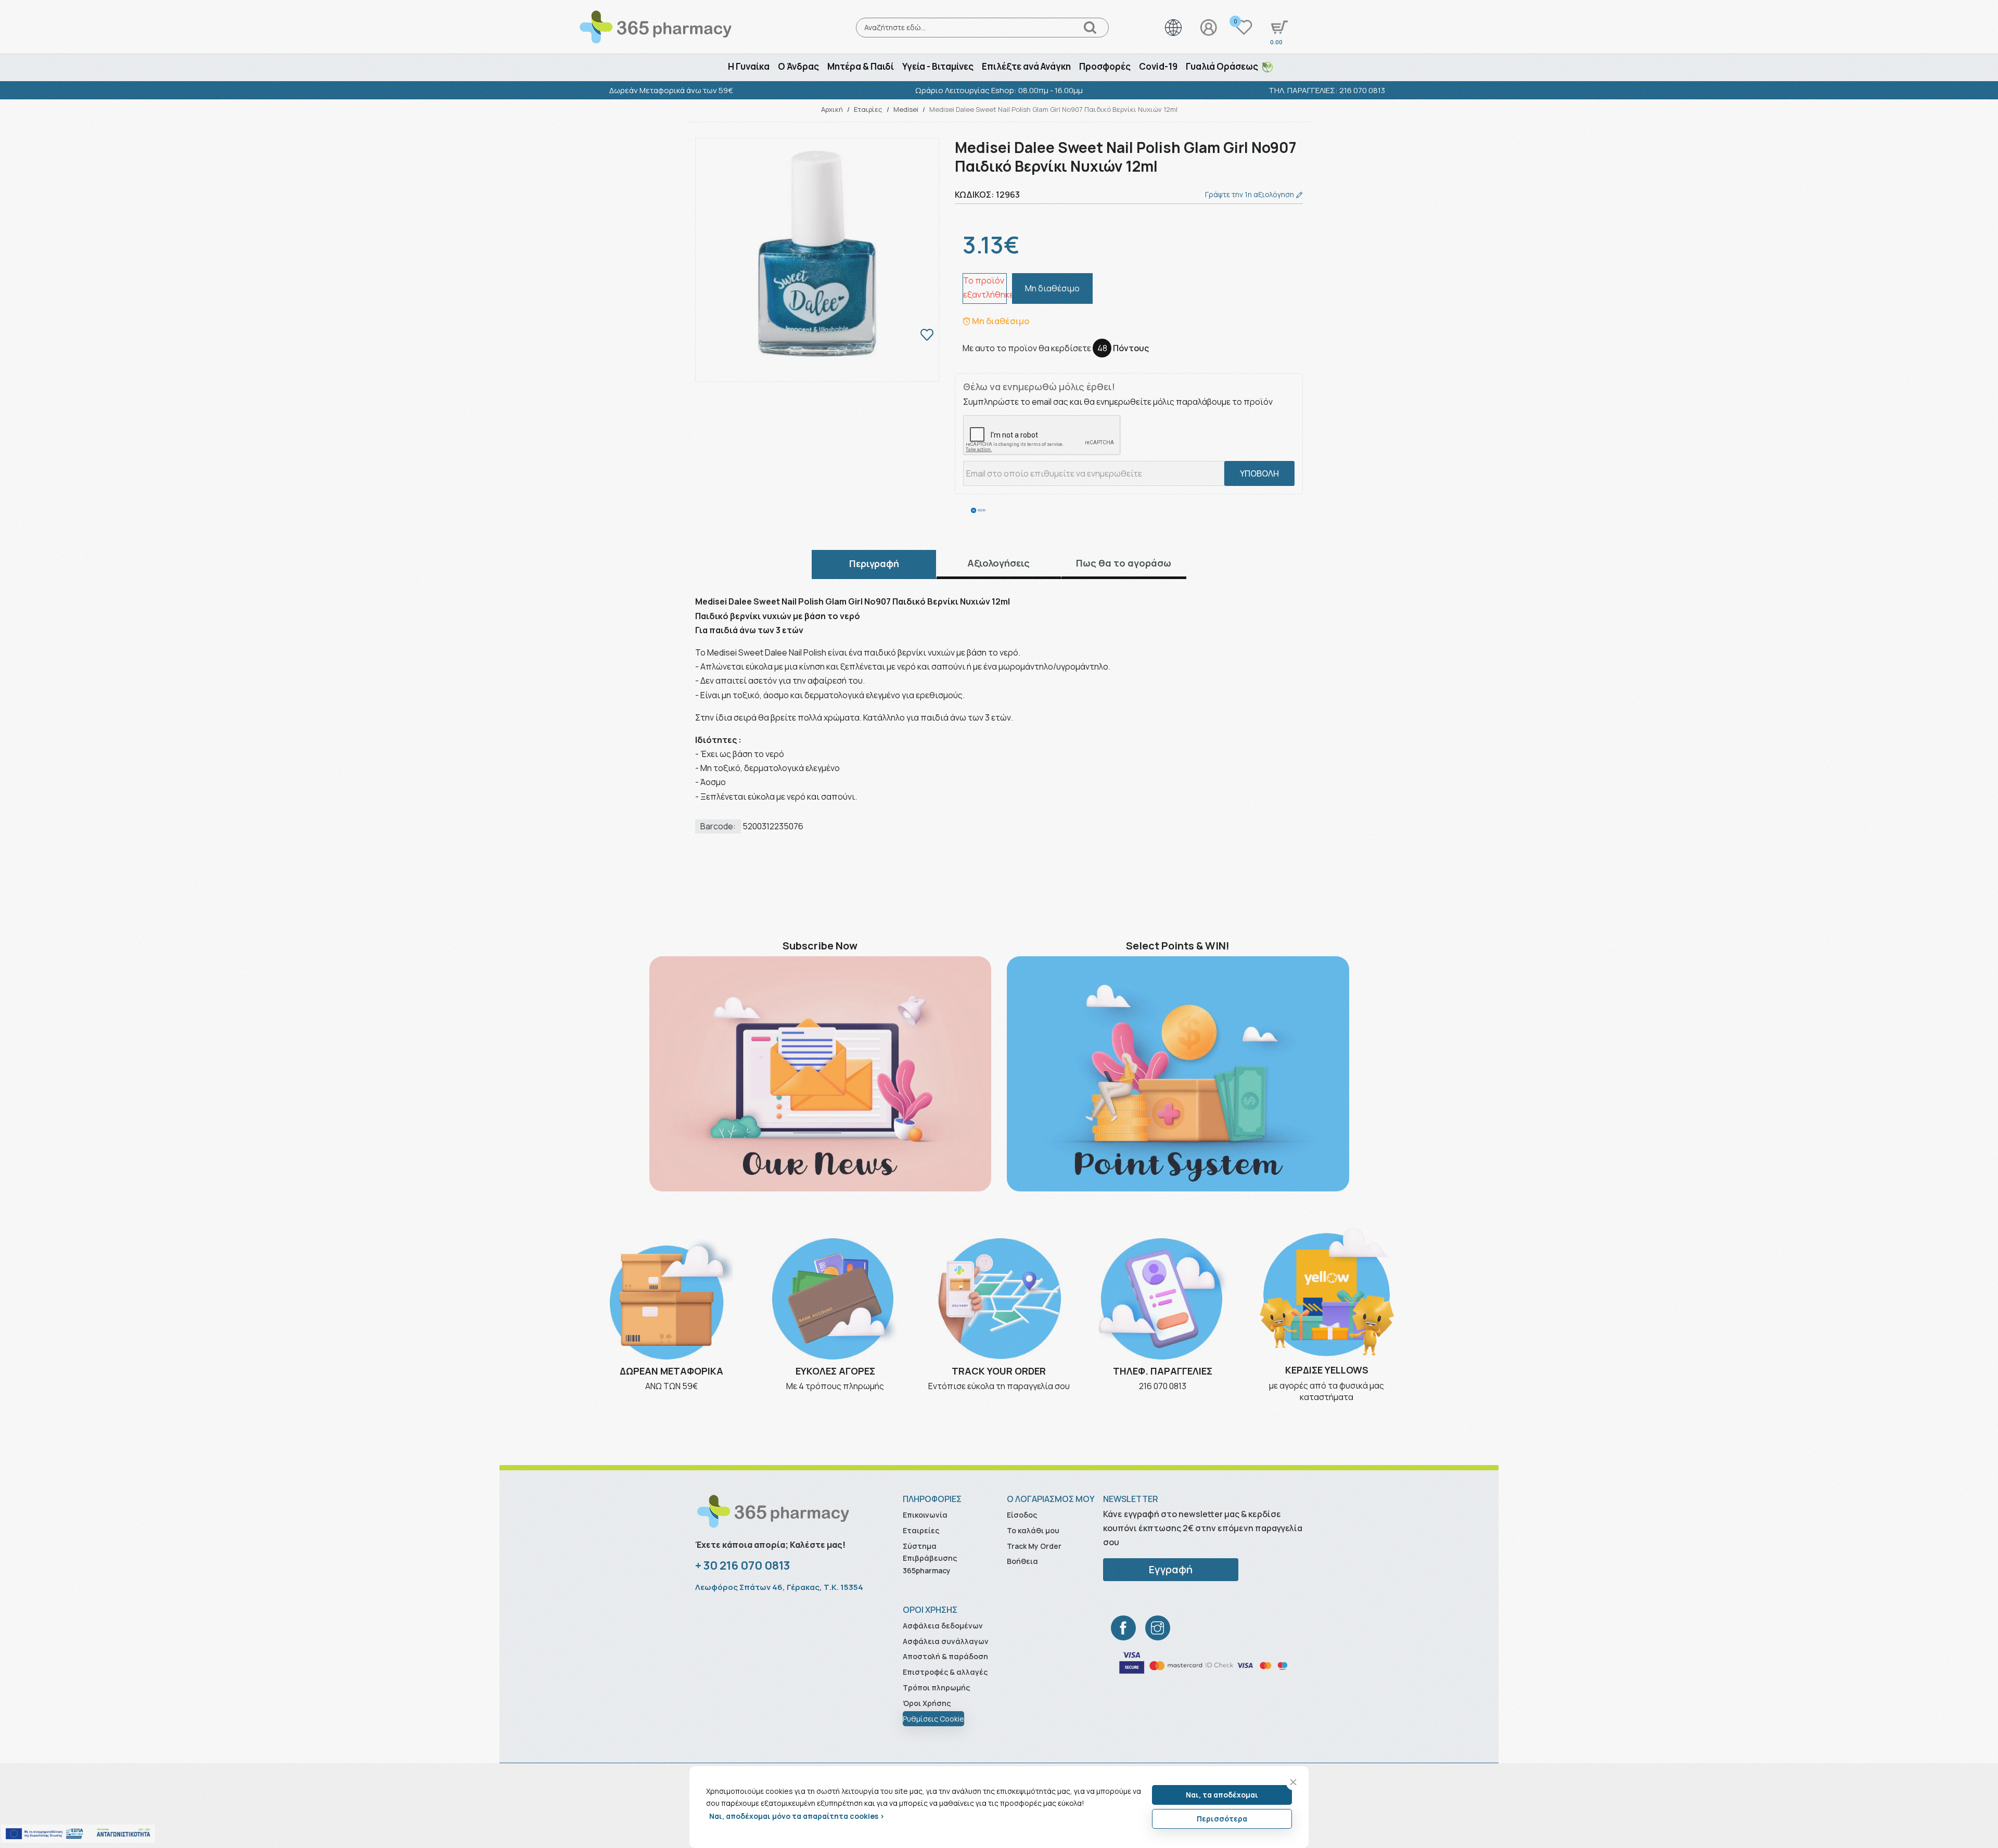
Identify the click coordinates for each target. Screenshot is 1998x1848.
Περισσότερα (1222, 1819)
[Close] (1293, 1782)
